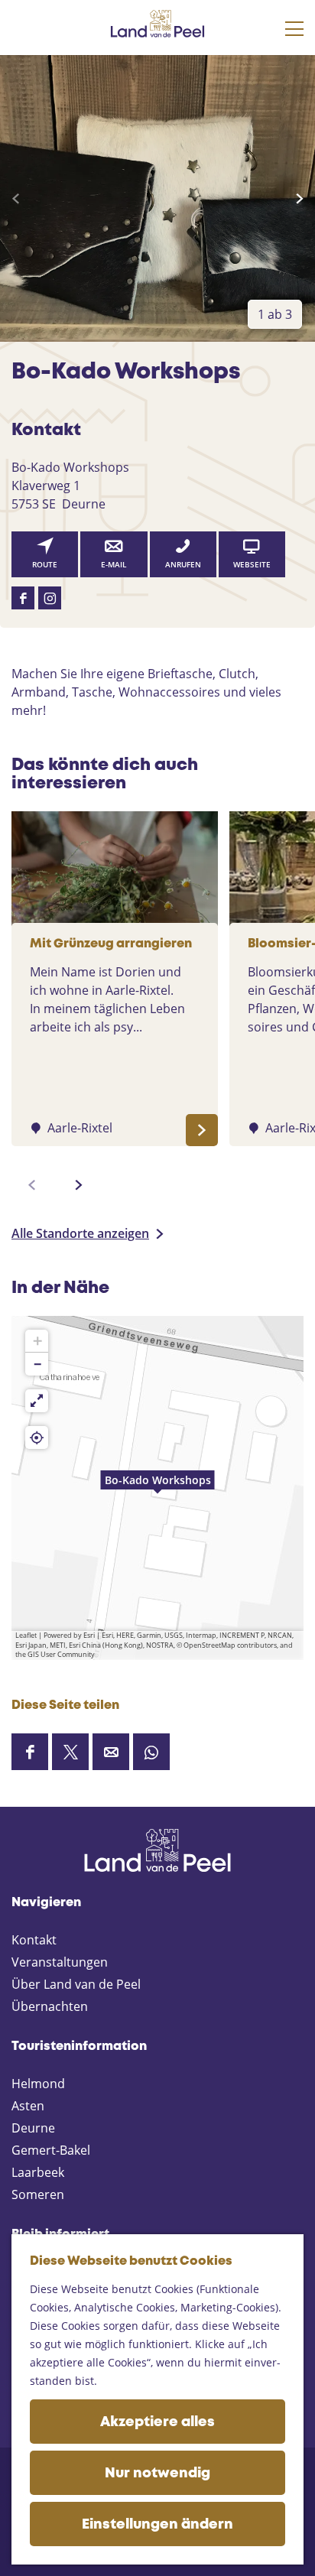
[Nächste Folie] (299, 199)
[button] (157, 1488)
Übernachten (50, 2006)
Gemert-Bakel (51, 2150)
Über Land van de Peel (76, 1984)
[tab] (275, 314)
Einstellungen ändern (157, 2525)
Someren (38, 2194)
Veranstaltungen (60, 1962)
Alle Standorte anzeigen (80, 1233)
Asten (28, 2106)
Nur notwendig (157, 2474)
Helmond (38, 2084)
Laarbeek (38, 2172)
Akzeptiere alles (157, 2422)
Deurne (33, 2128)
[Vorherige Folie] (16, 199)
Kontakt (34, 1940)
